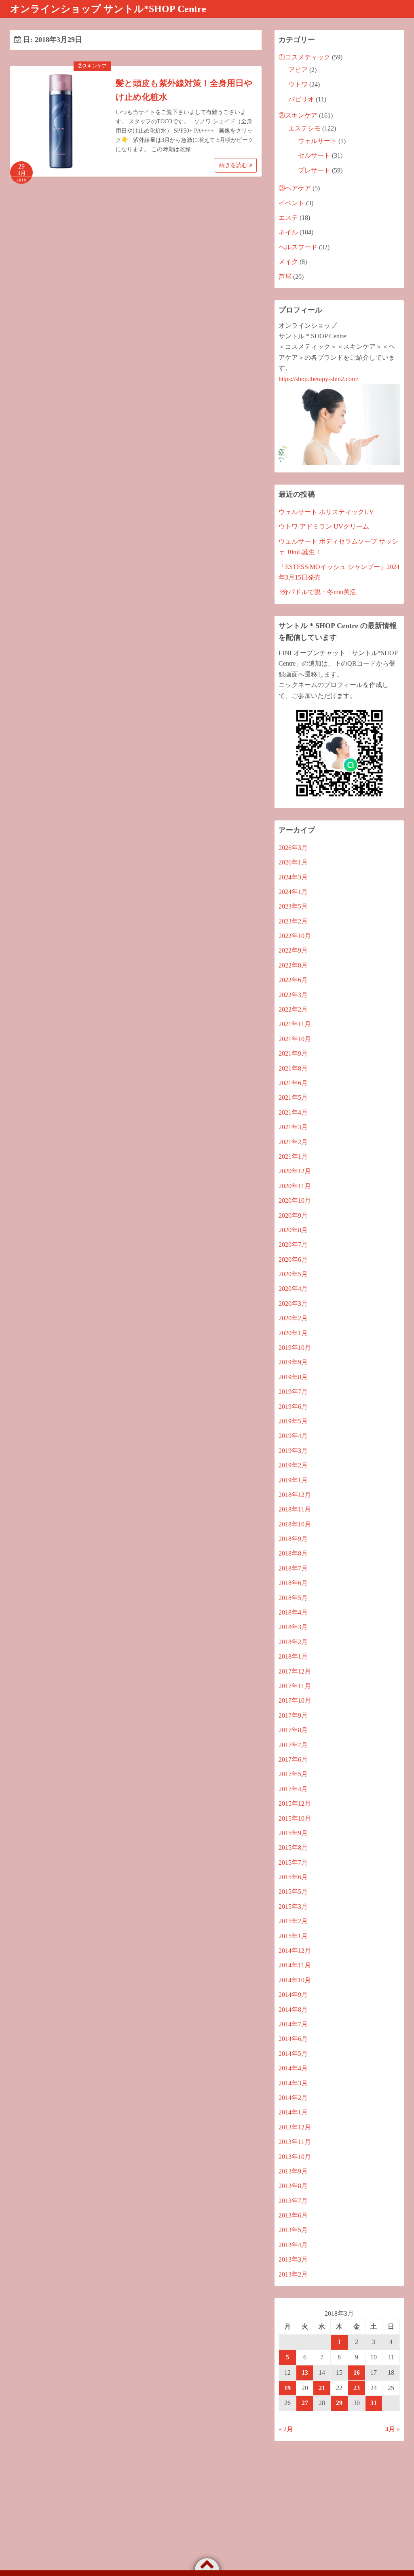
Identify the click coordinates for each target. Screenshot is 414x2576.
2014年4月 (293, 2068)
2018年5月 (293, 1598)
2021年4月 (293, 1112)
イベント (291, 203)
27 (305, 2403)
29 (339, 2403)
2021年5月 (293, 1097)
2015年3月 (293, 1907)
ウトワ (298, 84)
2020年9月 (293, 1215)
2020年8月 (293, 1230)
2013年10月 (295, 2157)
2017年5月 (293, 1774)
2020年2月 (293, 1318)
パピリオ (301, 99)
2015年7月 (293, 1862)
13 (305, 2373)
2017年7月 (293, 1745)
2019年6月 (293, 1407)
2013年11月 (295, 2142)
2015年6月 (293, 1877)
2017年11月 (295, 1686)
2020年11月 (295, 1186)
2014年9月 (293, 1995)
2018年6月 (293, 1583)
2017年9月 (293, 1715)
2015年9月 (293, 1833)
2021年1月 (293, 1156)
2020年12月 (295, 1171)
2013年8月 (293, 2186)
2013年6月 (293, 2215)
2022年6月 (293, 980)
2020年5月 (293, 1274)
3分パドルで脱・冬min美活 (317, 592)
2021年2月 (293, 1142)
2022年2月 (293, 1009)
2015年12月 (295, 1803)
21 (322, 2388)
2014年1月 (293, 2112)
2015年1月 (293, 1936)
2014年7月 (293, 2024)
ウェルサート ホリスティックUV (326, 512)
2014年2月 (293, 2098)
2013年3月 (293, 2259)
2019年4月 (293, 1436)
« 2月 (286, 2429)
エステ (288, 218)
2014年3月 (293, 2083)
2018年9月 (293, 1539)
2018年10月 (295, 1524)
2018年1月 (293, 1656)
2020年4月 (293, 1289)
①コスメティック (304, 57)
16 (357, 2373)
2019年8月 (293, 1377)
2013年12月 (295, 2127)
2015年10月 (295, 1818)
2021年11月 (295, 1024)
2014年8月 (293, 2010)
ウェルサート (317, 141)
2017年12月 (295, 1671)
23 (357, 2388)
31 (374, 2403)
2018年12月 (295, 1495)
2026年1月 (293, 862)
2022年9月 (293, 950)
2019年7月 (293, 1392)
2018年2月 (293, 1642)
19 (287, 2388)
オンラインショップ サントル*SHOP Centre (108, 9)
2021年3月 (293, 1127)
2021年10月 (295, 1039)
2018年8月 (293, 1553)
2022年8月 (293, 965)
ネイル (288, 232)
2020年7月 (293, 1245)
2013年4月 (293, 2245)
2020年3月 (293, 1304)
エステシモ (304, 128)
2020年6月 (293, 1260)
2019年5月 (293, 1421)
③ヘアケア (295, 188)
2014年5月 (293, 2054)
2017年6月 (293, 1759)
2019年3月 (293, 1451)
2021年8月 (293, 1068)
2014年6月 (293, 2039)
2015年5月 (293, 1892)
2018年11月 (295, 1509)
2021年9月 (293, 1053)
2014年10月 (295, 1980)
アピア (298, 70)
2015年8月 (293, 1848)
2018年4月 (293, 1612)
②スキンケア (92, 66)
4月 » (393, 2429)
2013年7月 (293, 2201)
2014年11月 (295, 1965)
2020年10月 (295, 1201)
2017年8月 (293, 1730)
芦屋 (285, 277)
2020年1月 (293, 1333)
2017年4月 (293, 1789)
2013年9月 (293, 2171)
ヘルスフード (298, 247)
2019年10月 (295, 1348)
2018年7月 (293, 1568)
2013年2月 (293, 2274)
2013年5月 (293, 2230)
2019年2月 (293, 1465)
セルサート (314, 155)
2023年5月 (293, 906)
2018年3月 (293, 1627)
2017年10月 (295, 1700)
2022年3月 (293, 995)
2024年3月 (293, 877)
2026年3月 (293, 848)
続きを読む (234, 165)
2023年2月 (293, 921)
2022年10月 (295, 936)
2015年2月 (293, 1921)
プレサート (314, 170)
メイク (288, 262)
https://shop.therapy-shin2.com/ (318, 379)
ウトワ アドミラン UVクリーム (324, 526)
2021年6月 (293, 1083)
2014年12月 (295, 1951)
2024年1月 (293, 892)
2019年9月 (293, 1362)
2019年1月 (293, 1480)
